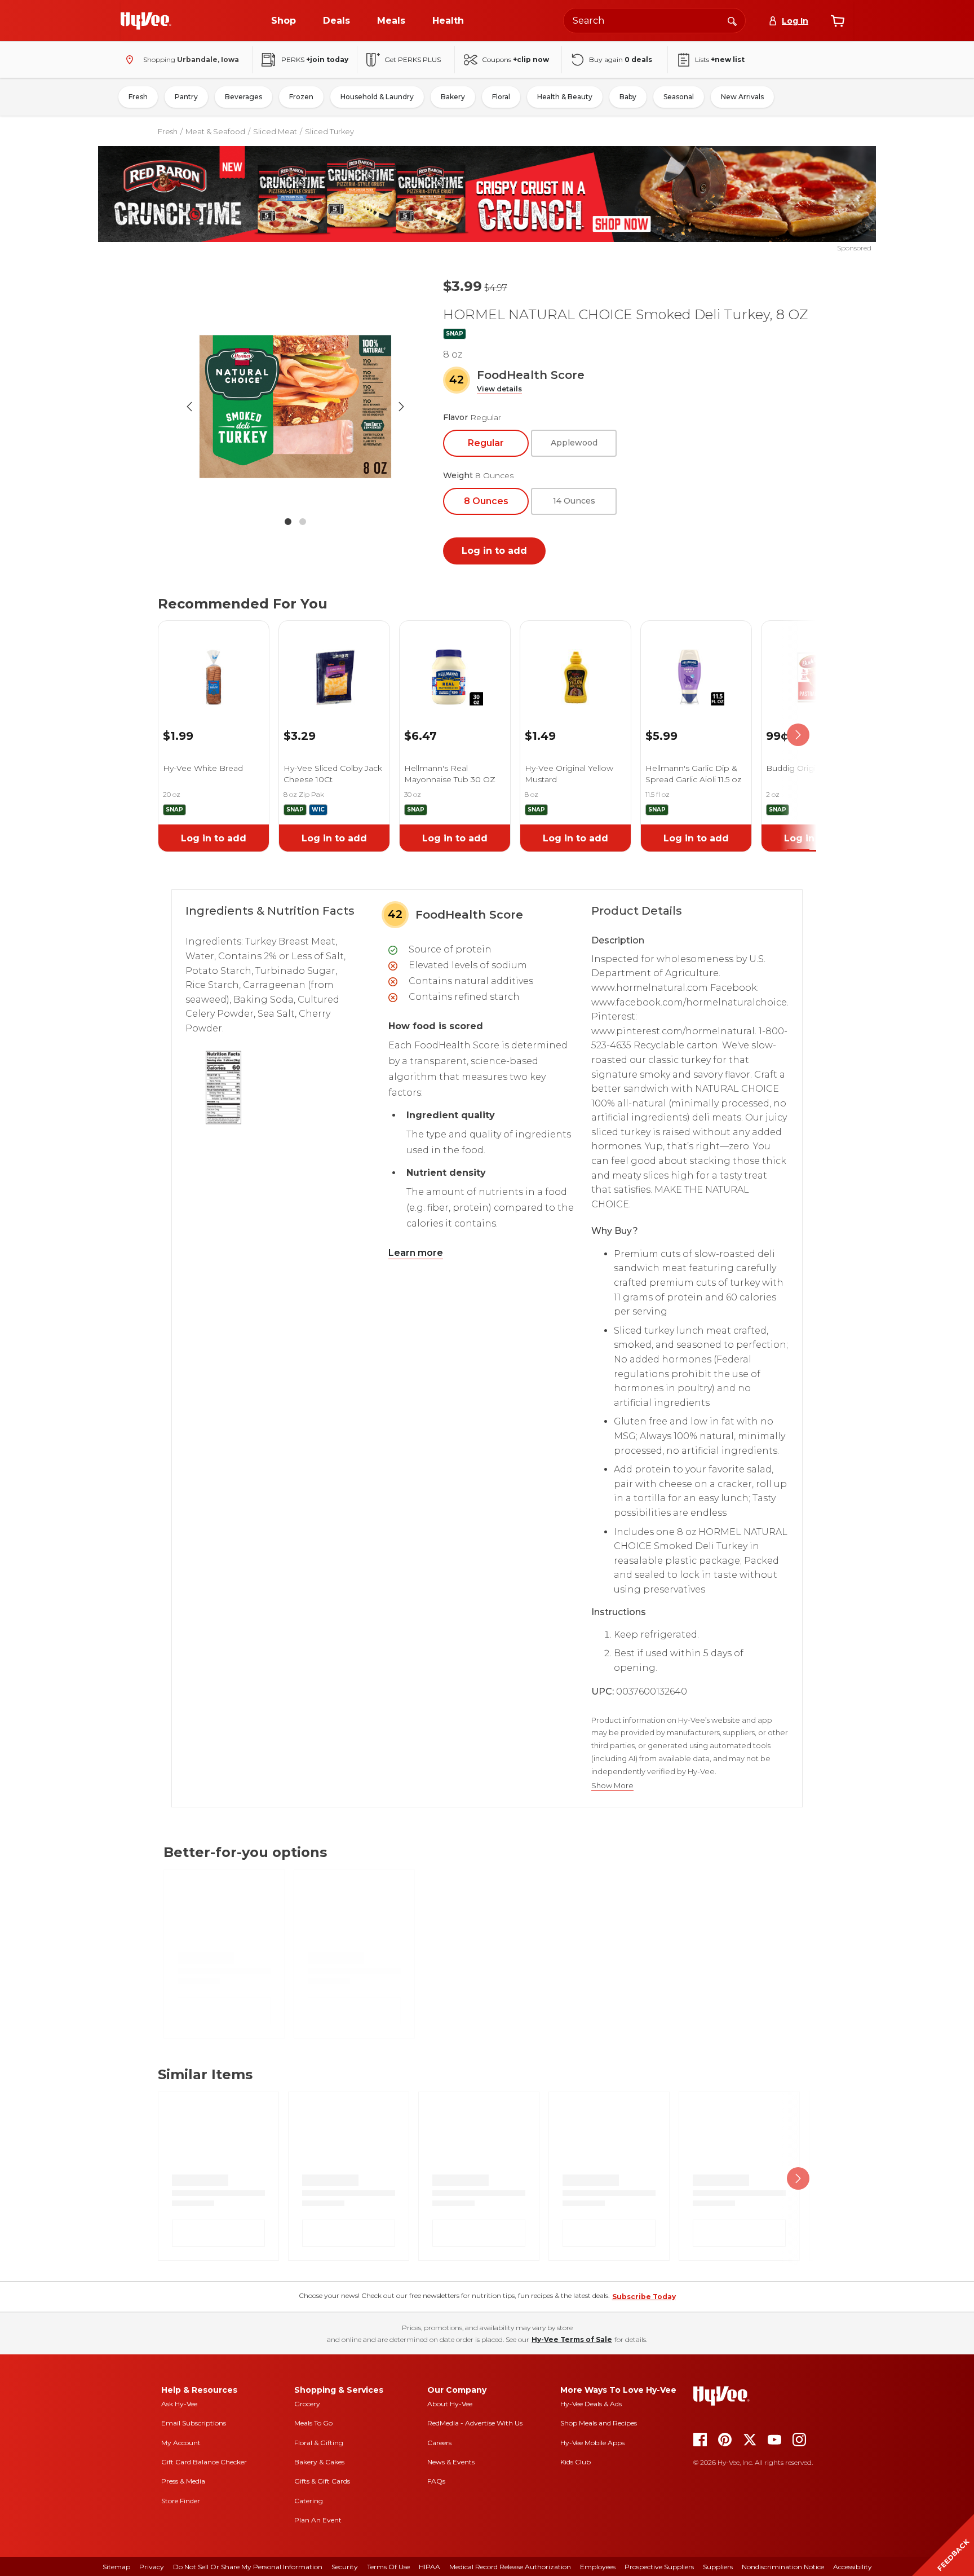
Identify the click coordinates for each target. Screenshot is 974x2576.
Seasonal (679, 97)
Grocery (307, 2404)
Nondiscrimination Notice (783, 2567)
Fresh (138, 97)
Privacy (152, 2567)
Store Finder (181, 2501)
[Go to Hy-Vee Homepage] (146, 21)
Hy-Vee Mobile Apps (592, 2443)
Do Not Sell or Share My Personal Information (248, 2567)
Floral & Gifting (319, 2443)
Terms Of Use (388, 2567)
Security (345, 2567)
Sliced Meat (275, 131)
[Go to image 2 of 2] (303, 522)
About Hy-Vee (450, 2404)
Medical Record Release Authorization (510, 2567)
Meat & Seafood (215, 131)
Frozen (301, 97)
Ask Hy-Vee (179, 2404)
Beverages (243, 97)
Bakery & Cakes (319, 2462)
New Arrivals (742, 97)
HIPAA (430, 2567)
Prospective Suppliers (659, 2567)
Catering (309, 2501)
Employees (598, 2567)
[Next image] (401, 407)
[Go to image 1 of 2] (288, 522)
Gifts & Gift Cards (322, 2481)
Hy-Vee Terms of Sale (572, 2339)
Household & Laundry (377, 97)
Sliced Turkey (329, 131)
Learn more (416, 1253)
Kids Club (575, 2462)
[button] (499, 389)
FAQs (436, 2481)
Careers (439, 2443)
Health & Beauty (565, 97)
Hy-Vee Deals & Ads (591, 2404)
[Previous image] (189, 407)
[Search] (732, 20)
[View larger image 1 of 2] (295, 407)
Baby (628, 97)
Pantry (186, 97)
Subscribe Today (644, 2297)
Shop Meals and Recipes (599, 2423)
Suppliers (718, 2567)
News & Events (451, 2462)
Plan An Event (318, 2520)
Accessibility (853, 2567)
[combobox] (654, 21)
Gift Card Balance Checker (204, 2462)
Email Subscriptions (194, 2423)
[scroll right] (798, 735)
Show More (612, 1786)
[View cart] (838, 21)
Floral (501, 97)
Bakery (453, 97)
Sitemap (116, 2567)
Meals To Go (313, 2423)
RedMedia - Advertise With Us (475, 2423)
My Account (181, 2443)
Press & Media (183, 2481)
